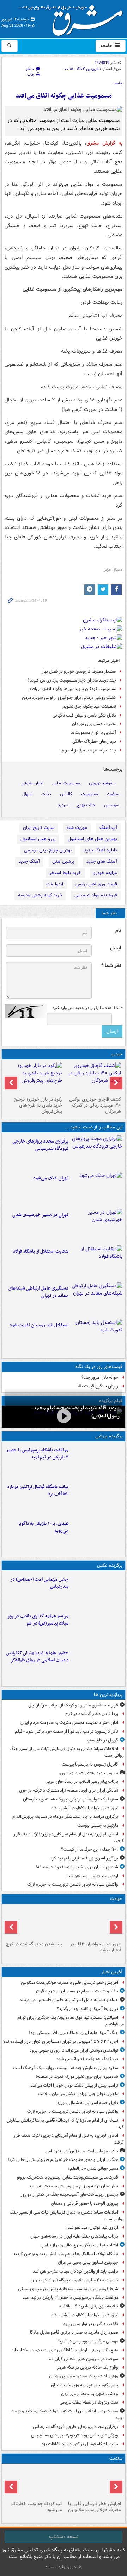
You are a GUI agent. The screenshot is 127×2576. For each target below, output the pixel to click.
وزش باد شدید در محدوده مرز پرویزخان (84, 2376)
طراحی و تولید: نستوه (64, 2567)
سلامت (113, 794)
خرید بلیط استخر (65, 873)
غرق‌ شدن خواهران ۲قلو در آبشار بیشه (85, 1808)
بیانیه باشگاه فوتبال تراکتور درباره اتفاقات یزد (38, 1491)
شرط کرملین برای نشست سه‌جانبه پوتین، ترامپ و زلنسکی (68, 2289)
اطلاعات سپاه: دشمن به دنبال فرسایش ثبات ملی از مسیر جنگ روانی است (67, 1752)
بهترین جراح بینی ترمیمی (48, 850)
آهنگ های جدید (102, 862)
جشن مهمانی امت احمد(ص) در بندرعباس (39, 1583)
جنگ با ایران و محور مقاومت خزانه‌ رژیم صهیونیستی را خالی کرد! (63, 2160)
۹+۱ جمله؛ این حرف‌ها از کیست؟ (90, 1849)
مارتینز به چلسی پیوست (98, 1825)
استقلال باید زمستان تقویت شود (39, 1325)
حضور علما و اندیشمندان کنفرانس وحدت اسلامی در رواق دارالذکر (37, 1657)
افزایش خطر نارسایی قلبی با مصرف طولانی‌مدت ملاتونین (69, 1983)
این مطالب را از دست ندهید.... (93, 1127)
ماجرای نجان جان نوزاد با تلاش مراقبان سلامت (78, 2094)
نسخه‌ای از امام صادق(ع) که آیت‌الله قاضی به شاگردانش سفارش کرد (65, 2124)
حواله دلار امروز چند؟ (100, 1377)
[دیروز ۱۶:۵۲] (97, 1534)
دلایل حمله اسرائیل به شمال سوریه (88, 2103)
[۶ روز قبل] (34, 1078)
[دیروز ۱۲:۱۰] (97, 1262)
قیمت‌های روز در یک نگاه (99, 1367)
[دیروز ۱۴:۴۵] (97, 1189)
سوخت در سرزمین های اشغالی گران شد (83, 2359)
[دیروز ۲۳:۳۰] (97, 1590)
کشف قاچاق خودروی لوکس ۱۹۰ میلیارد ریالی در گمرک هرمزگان (95, 1105)
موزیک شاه (77, 828)
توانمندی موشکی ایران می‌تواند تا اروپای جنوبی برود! (73, 2050)
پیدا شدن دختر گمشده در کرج (92, 1714)
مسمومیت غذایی (66, 783)
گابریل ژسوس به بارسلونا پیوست (90, 1764)
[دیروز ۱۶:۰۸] (34, 1923)
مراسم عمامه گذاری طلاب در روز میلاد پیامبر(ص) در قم (38, 1620)
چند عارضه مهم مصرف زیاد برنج (89, 750)
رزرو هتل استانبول (38, 839)
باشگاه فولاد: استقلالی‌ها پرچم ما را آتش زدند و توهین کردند (66, 2254)
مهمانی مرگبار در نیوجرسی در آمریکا (87, 2341)
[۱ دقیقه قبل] (93, 2482)
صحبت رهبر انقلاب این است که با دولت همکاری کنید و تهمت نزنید (67, 2415)
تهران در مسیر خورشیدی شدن (40, 1215)
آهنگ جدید (29, 862)
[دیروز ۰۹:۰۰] (64, 1416)
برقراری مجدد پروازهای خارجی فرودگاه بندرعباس (40, 1145)
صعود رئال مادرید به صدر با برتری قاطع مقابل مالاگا (74, 2332)
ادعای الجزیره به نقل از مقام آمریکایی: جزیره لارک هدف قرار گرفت (69, 1838)
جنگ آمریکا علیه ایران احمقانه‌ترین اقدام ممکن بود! (74, 2033)
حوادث (116, 1899)
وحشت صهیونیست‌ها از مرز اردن (90, 2394)
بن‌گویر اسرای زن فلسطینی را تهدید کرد (84, 1858)
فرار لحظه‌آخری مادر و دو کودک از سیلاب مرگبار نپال (73, 1705)
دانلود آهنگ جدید (101, 850)
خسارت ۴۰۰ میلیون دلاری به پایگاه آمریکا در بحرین (74, 2280)
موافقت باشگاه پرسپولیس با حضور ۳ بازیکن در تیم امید (37, 1454)
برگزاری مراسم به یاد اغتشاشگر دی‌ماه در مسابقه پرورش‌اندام (65, 1817)
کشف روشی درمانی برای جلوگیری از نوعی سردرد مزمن (69, 698)
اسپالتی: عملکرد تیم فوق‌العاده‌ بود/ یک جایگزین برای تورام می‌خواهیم (71, 2021)
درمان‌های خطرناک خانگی (94, 741)
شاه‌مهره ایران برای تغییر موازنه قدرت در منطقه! (77, 1867)
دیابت (46, 794)
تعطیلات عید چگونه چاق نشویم (89, 706)
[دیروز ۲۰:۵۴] (93, 1923)
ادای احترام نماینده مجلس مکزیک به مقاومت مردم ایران (69, 1723)
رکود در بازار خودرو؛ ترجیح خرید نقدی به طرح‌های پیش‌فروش (38, 1105)
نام (118, 930)
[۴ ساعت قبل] (34, 2482)
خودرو (117, 1054)
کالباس (66, 794)
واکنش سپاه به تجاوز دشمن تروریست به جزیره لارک (73, 1884)
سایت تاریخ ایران (39, 828)
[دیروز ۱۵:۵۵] (97, 1664)
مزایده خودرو (105, 873)
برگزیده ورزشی (109, 1436)
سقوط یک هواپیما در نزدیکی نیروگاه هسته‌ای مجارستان (71, 1799)
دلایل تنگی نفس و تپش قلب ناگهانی (84, 715)
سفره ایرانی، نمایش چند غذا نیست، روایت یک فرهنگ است (66, 2068)
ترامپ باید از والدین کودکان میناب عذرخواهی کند (75, 2271)
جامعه (107, 46)
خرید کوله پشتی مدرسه (40, 895)
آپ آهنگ (108, 828)
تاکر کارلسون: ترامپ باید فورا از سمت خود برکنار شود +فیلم (66, 1731)
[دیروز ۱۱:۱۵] (97, 1299)
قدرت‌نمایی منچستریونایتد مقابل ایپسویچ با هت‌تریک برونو (68, 2177)
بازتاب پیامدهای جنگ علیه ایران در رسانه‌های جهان (74, 2236)
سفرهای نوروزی (102, 783)
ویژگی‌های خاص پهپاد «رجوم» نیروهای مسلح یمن (75, 2435)
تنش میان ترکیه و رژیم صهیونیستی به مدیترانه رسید (74, 2186)
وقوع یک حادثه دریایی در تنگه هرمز (87, 2367)
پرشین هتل (63, 862)
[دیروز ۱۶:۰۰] (97, 1627)
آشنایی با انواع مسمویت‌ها (93, 733)
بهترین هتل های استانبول (92, 839)
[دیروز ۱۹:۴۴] (97, 1498)
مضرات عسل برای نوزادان (94, 724)
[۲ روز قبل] (93, 1078)
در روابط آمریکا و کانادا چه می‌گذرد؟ (87, 2009)
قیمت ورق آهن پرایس (96, 884)
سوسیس (111, 805)
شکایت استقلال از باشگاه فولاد (41, 1252)
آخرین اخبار (112, 1972)
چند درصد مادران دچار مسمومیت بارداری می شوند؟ (72, 680)
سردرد (63, 805)
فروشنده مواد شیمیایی (96, 895)
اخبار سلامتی (32, 783)
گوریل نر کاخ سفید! (101, 1740)
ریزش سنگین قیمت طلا (98, 1386)
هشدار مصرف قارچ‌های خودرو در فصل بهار (79, 671)
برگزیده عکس (110, 1565)
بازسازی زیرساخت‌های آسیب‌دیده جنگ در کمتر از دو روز (69, 2195)
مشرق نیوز (73, 18)
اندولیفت (55, 884)
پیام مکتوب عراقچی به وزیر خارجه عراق (84, 2385)
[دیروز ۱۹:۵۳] (97, 1152)
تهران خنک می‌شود (51, 1178)
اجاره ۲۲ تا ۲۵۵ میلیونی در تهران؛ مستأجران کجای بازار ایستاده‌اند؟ (61, 2042)
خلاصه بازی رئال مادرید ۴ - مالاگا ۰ (89, 2306)
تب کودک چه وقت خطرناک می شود (87, 2059)
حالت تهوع (86, 805)
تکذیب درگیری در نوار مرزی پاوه (91, 2324)
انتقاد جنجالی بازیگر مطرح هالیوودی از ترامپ (79, 2245)
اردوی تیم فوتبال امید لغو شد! (92, 1876)
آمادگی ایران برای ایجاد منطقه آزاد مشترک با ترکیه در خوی (69, 1790)
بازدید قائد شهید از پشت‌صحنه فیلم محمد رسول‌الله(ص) (76, 1412)
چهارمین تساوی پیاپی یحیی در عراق (88, 2262)
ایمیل (116, 948)
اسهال (27, 794)
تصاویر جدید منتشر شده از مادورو (89, 1773)
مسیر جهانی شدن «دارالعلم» (93, 2168)
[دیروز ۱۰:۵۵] (97, 1336)
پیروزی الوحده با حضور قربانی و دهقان (84, 2203)
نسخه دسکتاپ (64, 2537)
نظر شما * (111, 966)
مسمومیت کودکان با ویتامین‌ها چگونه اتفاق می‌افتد (72, 689)
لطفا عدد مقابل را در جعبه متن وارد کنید (87, 1008)
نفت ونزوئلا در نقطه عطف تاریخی (89, 2402)
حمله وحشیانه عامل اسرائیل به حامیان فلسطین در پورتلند (69, 2000)
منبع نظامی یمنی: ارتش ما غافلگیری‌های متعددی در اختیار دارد (65, 2350)
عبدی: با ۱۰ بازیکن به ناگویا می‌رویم (43, 1527)
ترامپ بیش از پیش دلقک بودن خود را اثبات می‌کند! (74, 2085)
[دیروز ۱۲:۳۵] (97, 1226)
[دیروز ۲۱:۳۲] (97, 1461)
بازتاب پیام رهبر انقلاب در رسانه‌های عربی (82, 1782)
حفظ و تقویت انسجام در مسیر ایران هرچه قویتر (77, 1991)
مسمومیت (90, 794)
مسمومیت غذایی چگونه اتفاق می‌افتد (64, 96)
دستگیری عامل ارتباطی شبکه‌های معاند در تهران (38, 1292)
